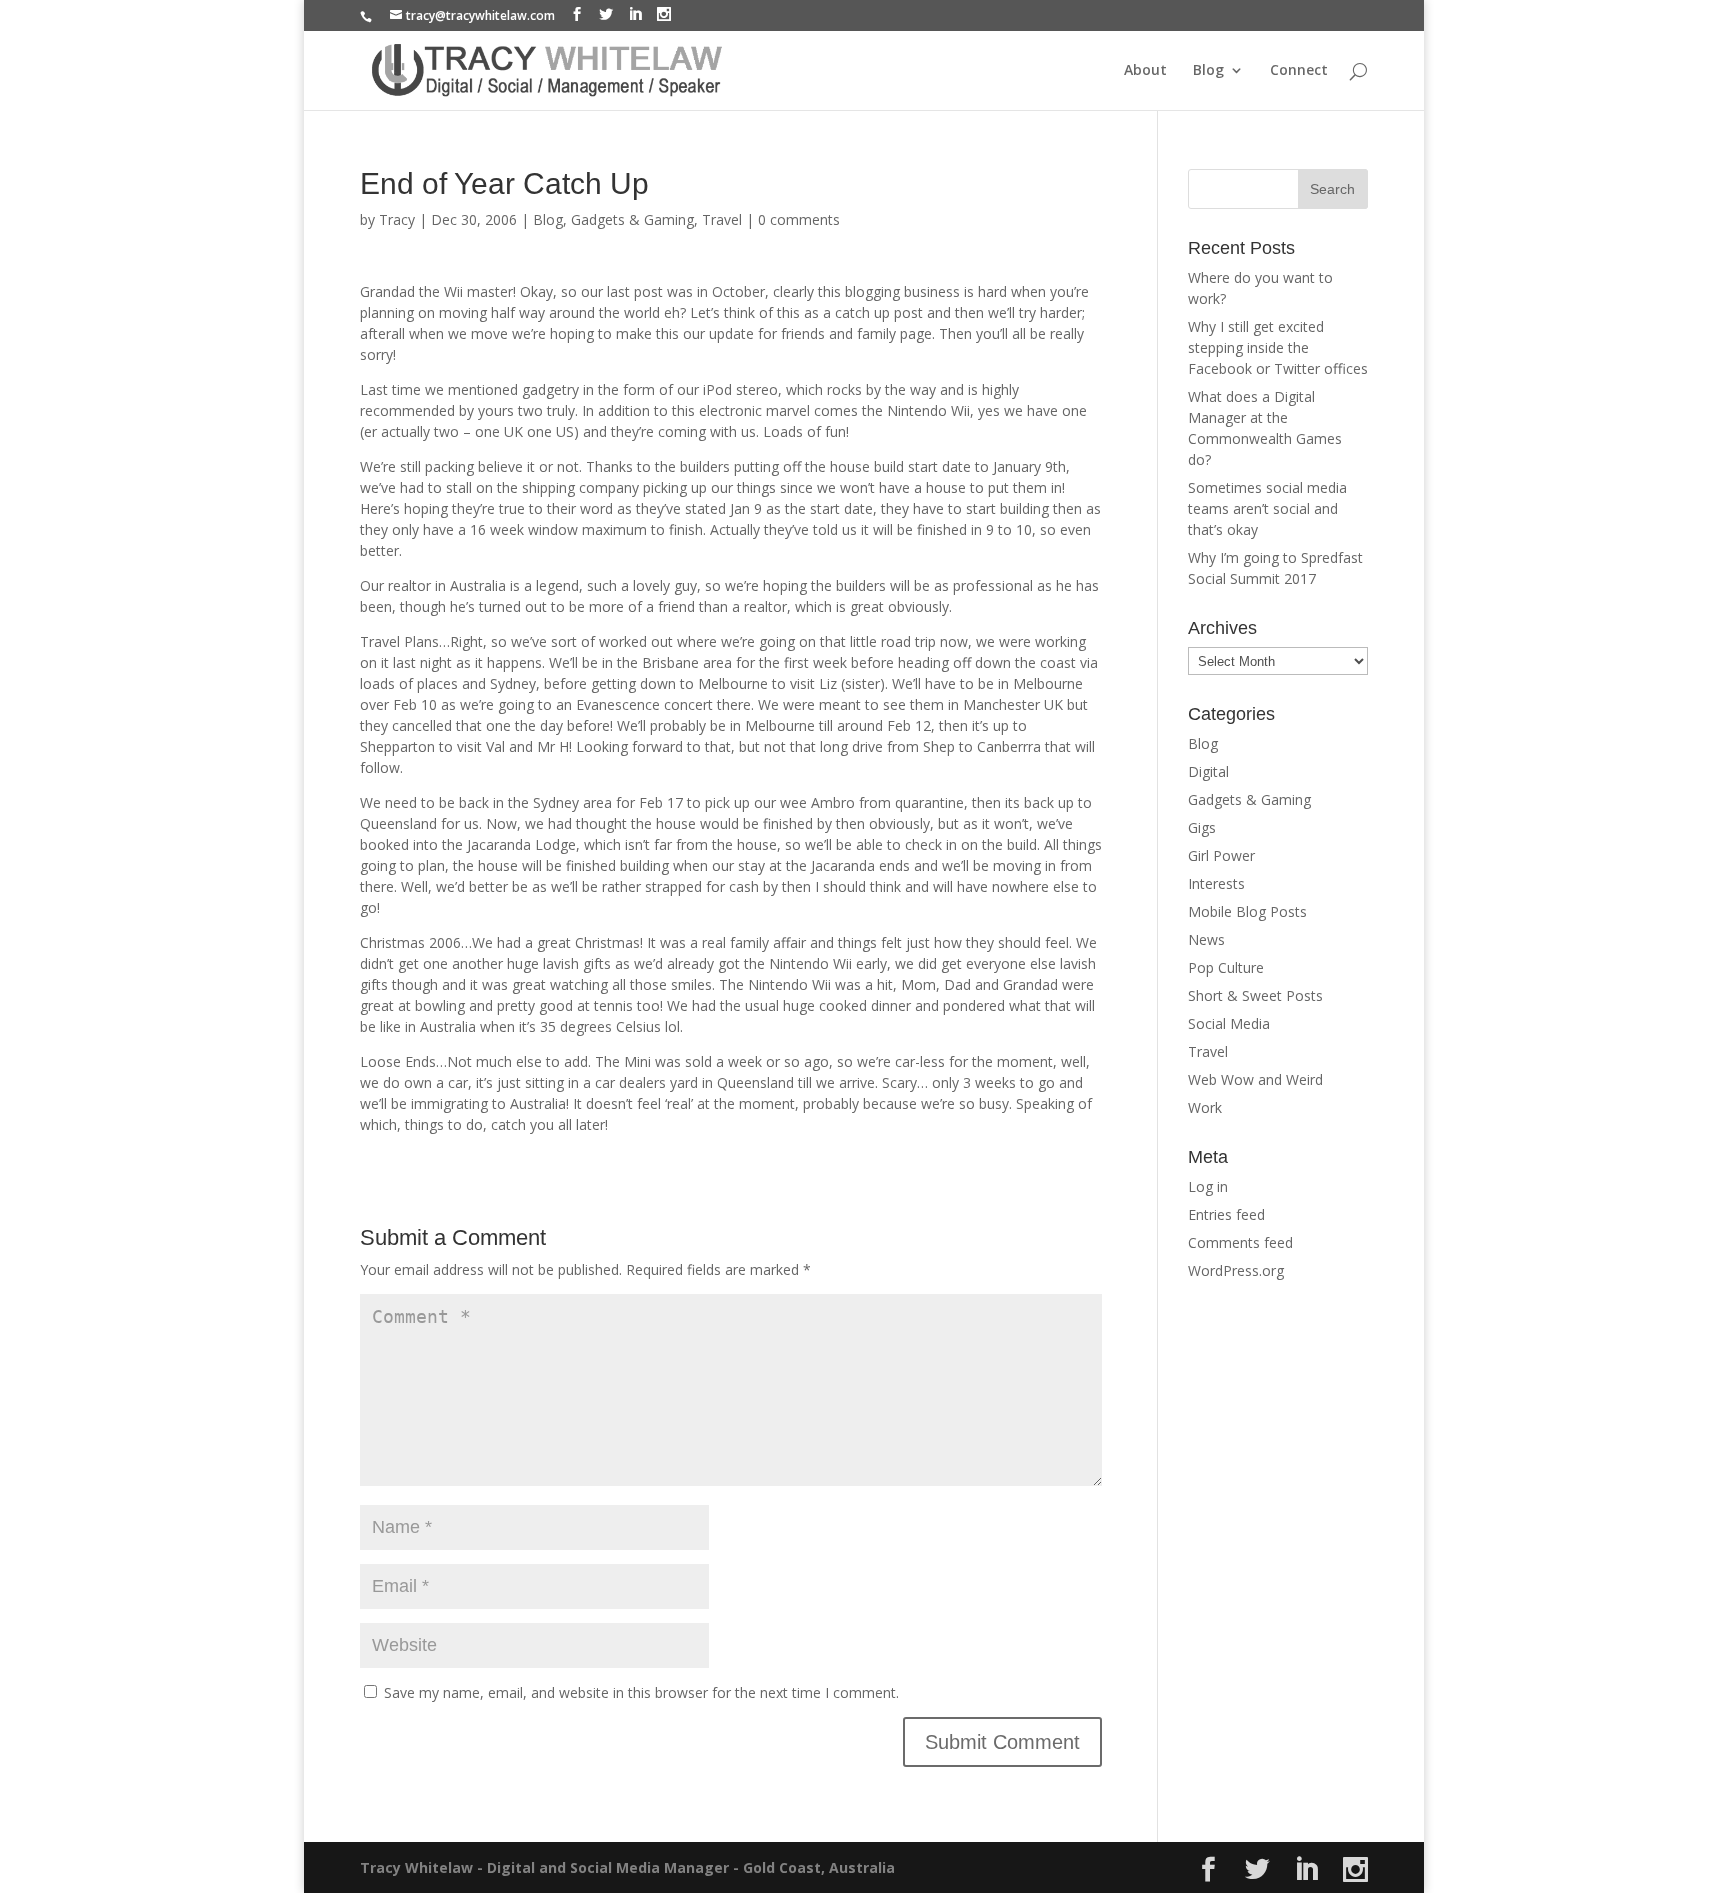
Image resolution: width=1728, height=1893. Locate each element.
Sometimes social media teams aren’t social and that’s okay (1267, 508)
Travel (722, 219)
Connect (1299, 71)
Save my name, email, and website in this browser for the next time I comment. (641, 1692)
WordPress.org (1236, 1270)
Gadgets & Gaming (632, 219)
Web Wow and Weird (1255, 1079)
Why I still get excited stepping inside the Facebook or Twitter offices (1278, 347)
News (1206, 939)
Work (1205, 1107)
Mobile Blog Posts (1247, 911)
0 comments (799, 219)
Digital (1208, 771)
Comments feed (1240, 1242)
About (1145, 71)
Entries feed (1226, 1214)
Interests (1216, 883)
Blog (1208, 71)
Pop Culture (1226, 967)
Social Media (1229, 1023)
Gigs (1202, 827)
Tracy (397, 219)
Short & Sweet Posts (1255, 995)
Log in (1208, 1186)
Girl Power (1221, 855)
